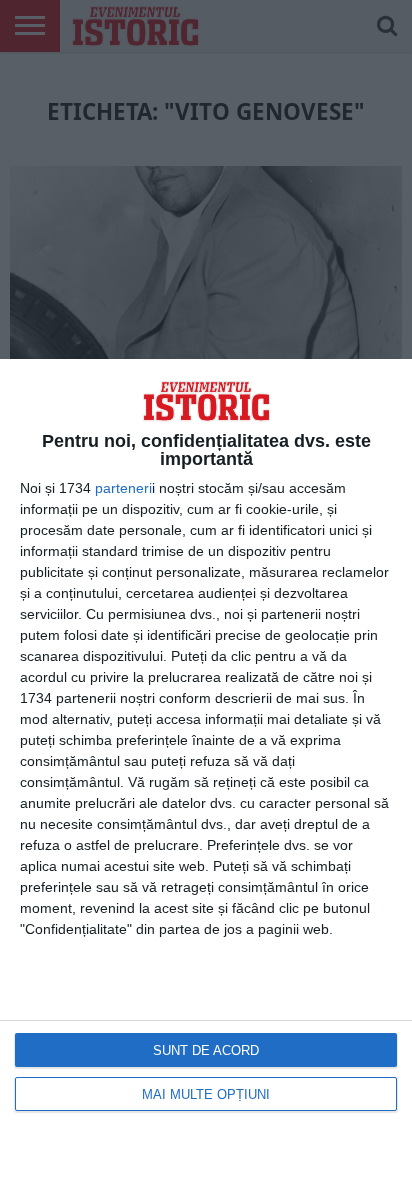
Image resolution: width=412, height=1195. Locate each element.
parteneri (123, 488)
